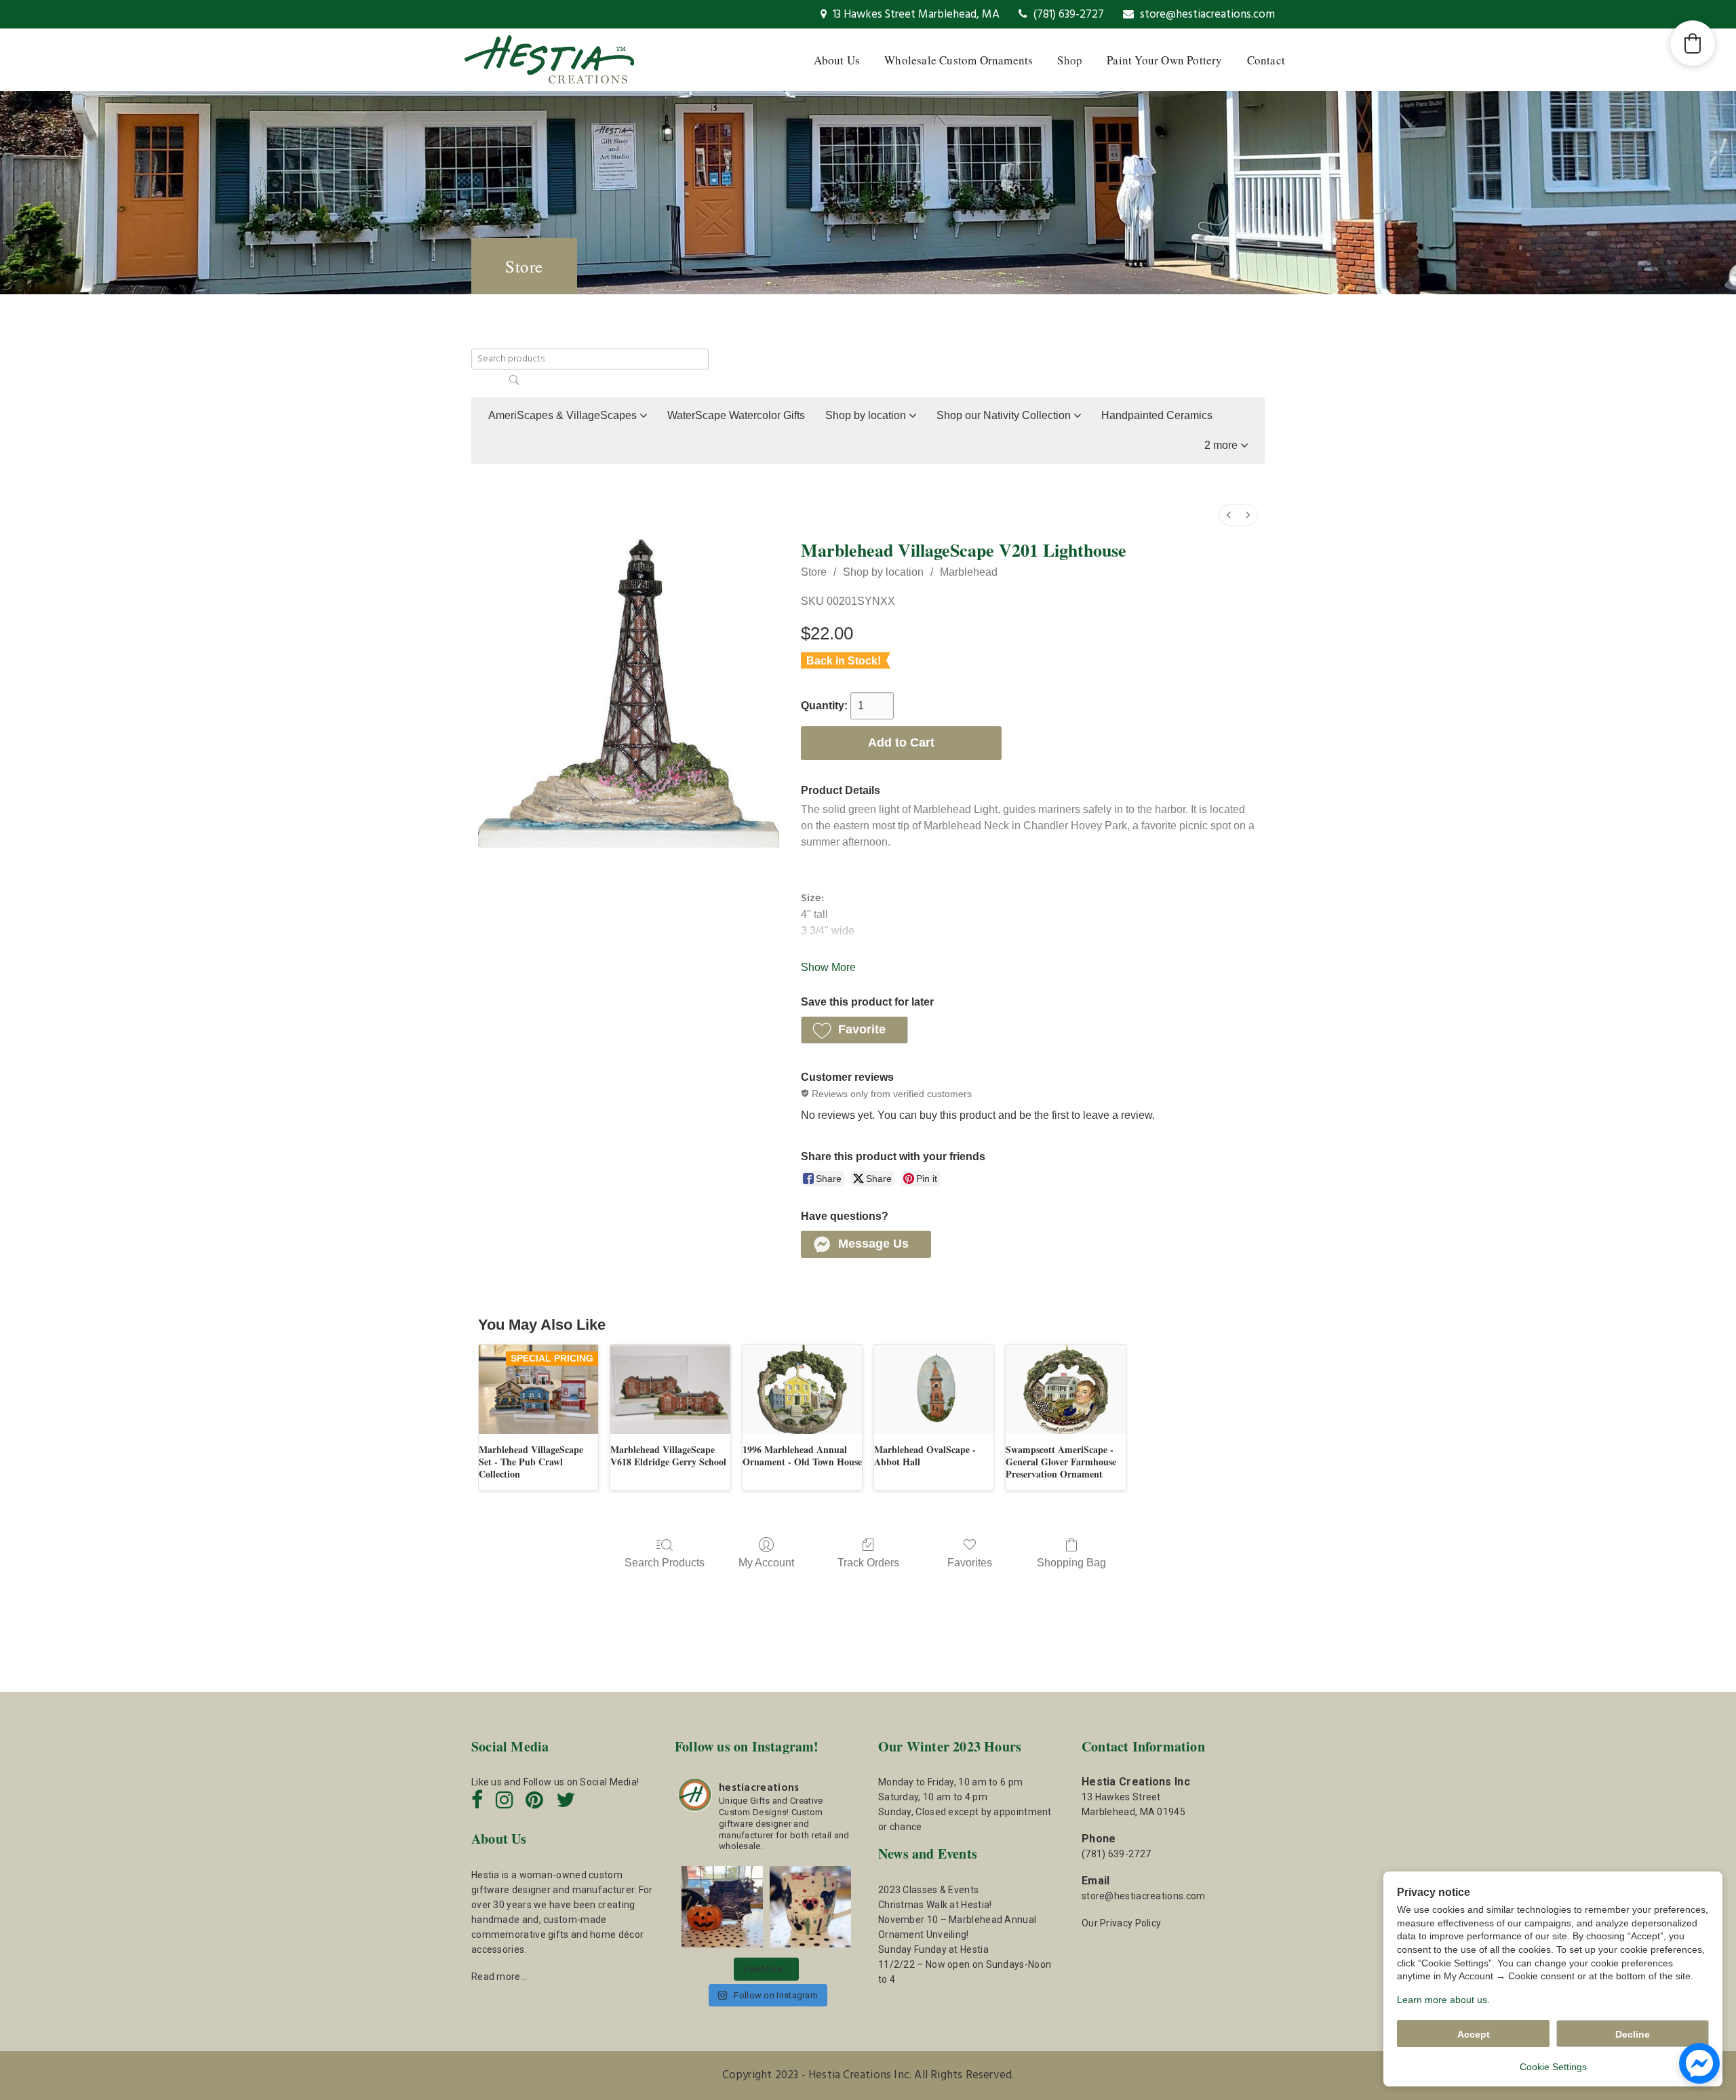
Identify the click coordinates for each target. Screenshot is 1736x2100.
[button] (1226, 445)
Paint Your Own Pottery (1164, 60)
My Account (766, 1563)
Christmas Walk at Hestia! (935, 1905)
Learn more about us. (1443, 2000)
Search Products (665, 1563)
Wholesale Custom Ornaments (959, 60)
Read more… (499, 1977)
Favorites (970, 1563)
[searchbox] (590, 359)
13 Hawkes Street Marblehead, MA (915, 15)
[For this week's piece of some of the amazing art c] (810, 1907)
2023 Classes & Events (928, 1890)
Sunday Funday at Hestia (933, 1949)
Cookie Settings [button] (1553, 2067)
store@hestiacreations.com (1206, 15)
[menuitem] (1229, 515)
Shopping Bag (1071, 1563)
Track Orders (868, 1563)
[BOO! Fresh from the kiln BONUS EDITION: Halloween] (722, 1907)
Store (814, 572)
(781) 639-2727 (1067, 15)
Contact (1266, 60)
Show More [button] (828, 967)
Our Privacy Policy (1121, 1923)
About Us (837, 60)
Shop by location (883, 572)
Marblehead (969, 572)
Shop (1070, 60)
